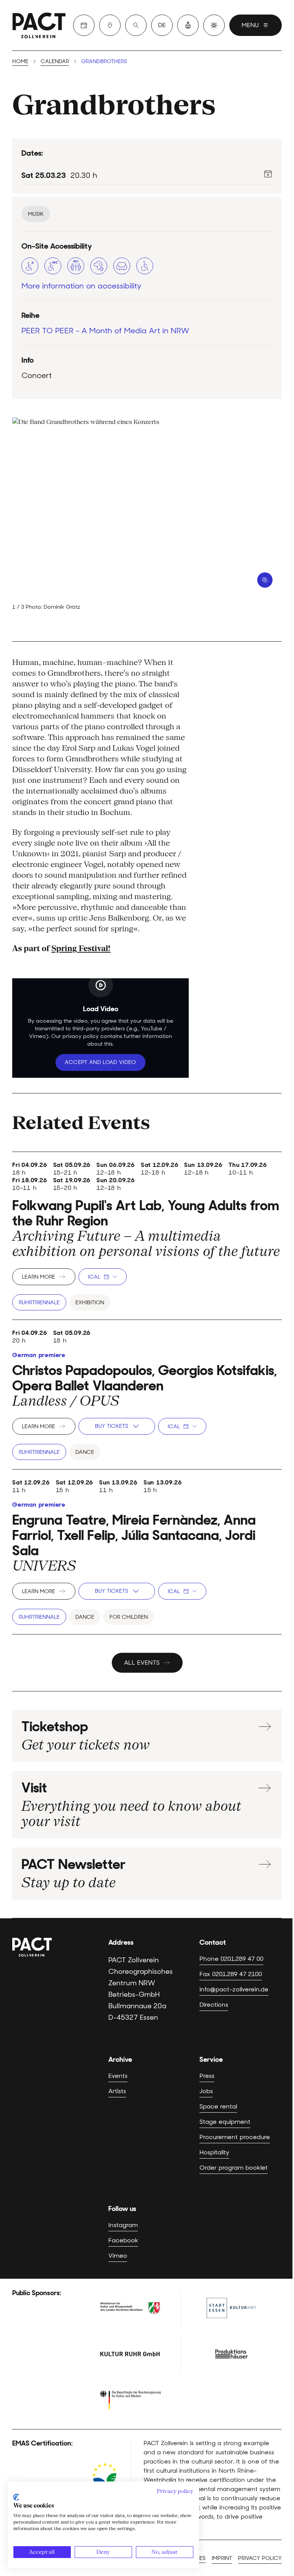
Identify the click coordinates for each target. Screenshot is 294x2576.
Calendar (55, 61)
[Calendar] (84, 25)
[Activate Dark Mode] (214, 25)
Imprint (222, 2558)
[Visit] (110, 25)
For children (129, 1617)
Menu (250, 25)
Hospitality (214, 2152)
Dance (85, 1452)
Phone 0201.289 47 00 (231, 1959)
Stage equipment (225, 2122)
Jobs (206, 2091)
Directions (214, 2005)
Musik (36, 214)
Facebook (123, 2240)
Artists (117, 2091)
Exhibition (90, 1302)
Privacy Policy (101, 1080)
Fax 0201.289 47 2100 (231, 1974)
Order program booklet (234, 2168)
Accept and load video (100, 1062)
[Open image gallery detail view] (265, 580)
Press (207, 2076)
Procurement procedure (235, 2137)
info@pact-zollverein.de (234, 1989)
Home (20, 61)
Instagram (123, 2225)
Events (118, 2076)
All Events (142, 1663)
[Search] (136, 25)
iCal (94, 1277)
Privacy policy (260, 2558)
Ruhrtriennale (39, 1302)
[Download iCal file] (268, 174)
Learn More (38, 1277)
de (162, 25)
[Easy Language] (188, 25)
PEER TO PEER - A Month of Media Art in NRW (105, 331)
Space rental (218, 2106)
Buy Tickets (112, 1426)
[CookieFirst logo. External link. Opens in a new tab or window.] (16, 2497)
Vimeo (118, 2256)
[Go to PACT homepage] (39, 25)
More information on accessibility (81, 286)
